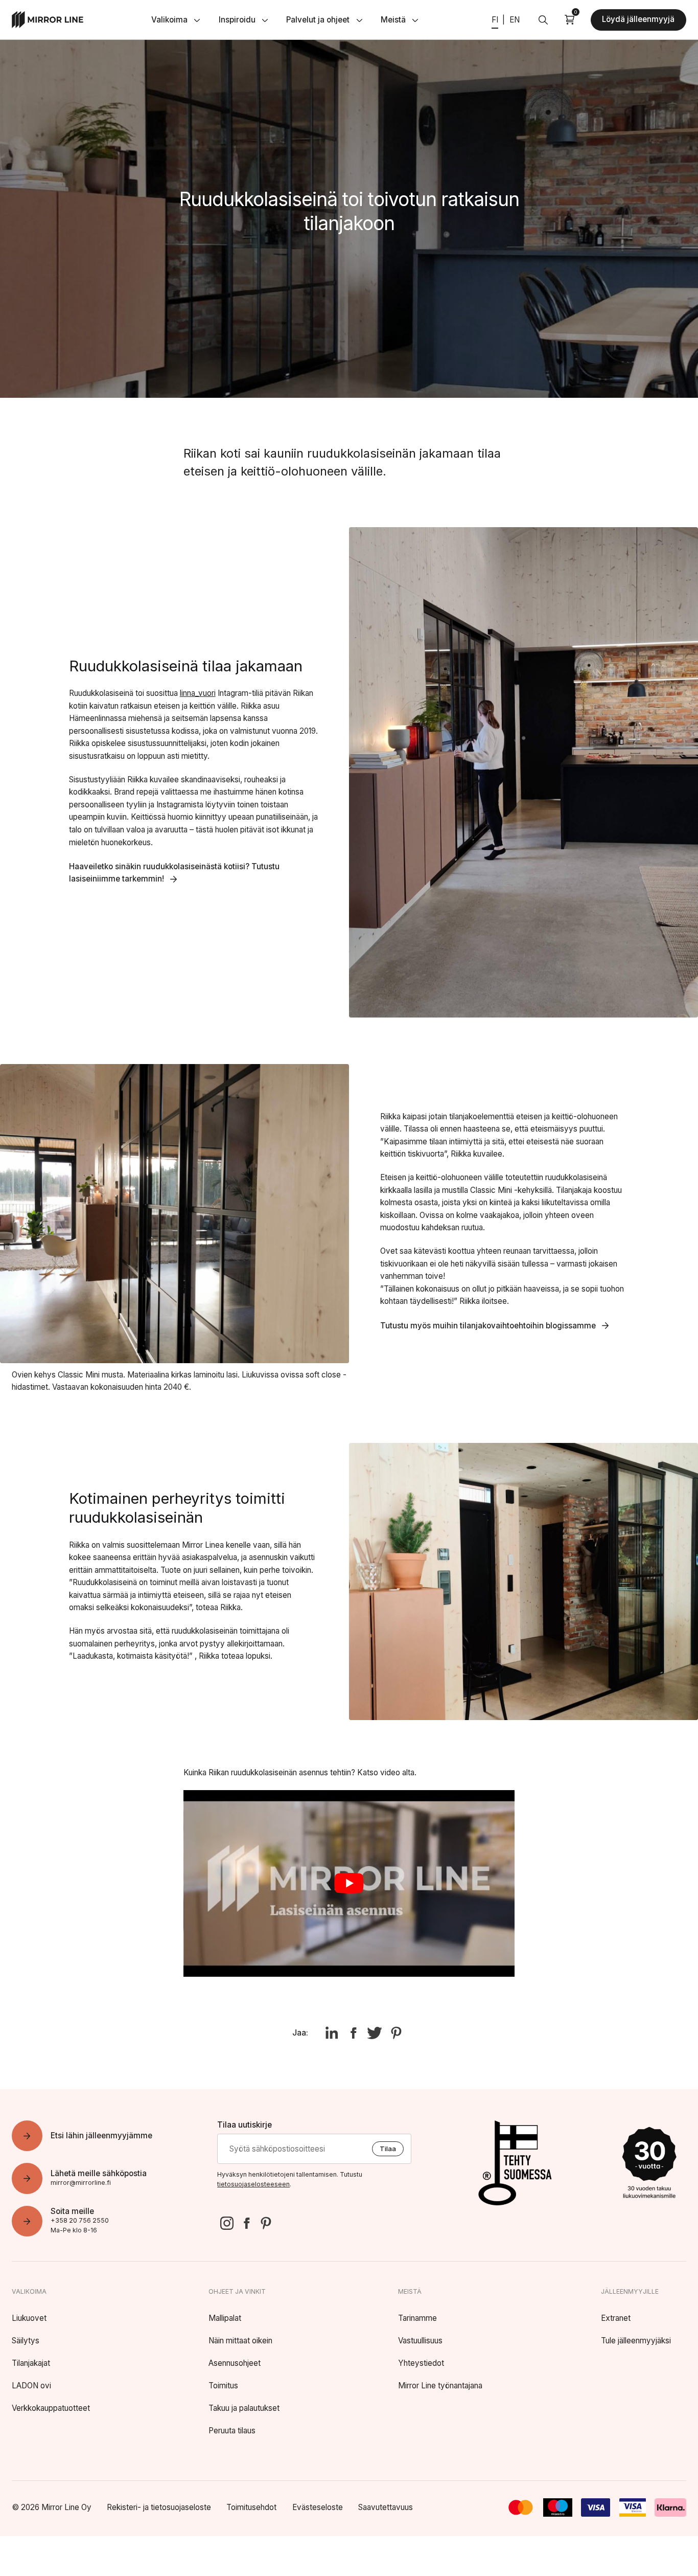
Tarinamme (417, 2318)
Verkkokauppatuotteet (51, 2408)
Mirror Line (48, 20)
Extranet (616, 2318)
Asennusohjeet (235, 2363)
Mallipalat (225, 2318)
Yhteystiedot (421, 2363)
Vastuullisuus (420, 2341)
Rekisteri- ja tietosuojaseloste (159, 2507)
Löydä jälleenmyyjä (638, 19)
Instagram (227, 2223)
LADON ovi (31, 2386)
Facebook (246, 2223)
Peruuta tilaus (232, 2431)
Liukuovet (29, 2318)
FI (495, 20)
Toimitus (223, 2386)
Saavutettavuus (386, 2507)
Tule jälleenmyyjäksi (636, 2341)
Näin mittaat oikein (240, 2341)
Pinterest (266, 2223)
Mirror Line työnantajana (440, 2386)
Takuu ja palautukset (244, 2408)
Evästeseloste (318, 2507)
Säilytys (26, 2341)
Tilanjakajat (31, 2363)
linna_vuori (198, 693)
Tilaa (388, 2149)
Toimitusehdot (251, 2507)
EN (515, 20)
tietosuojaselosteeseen (253, 2184)
